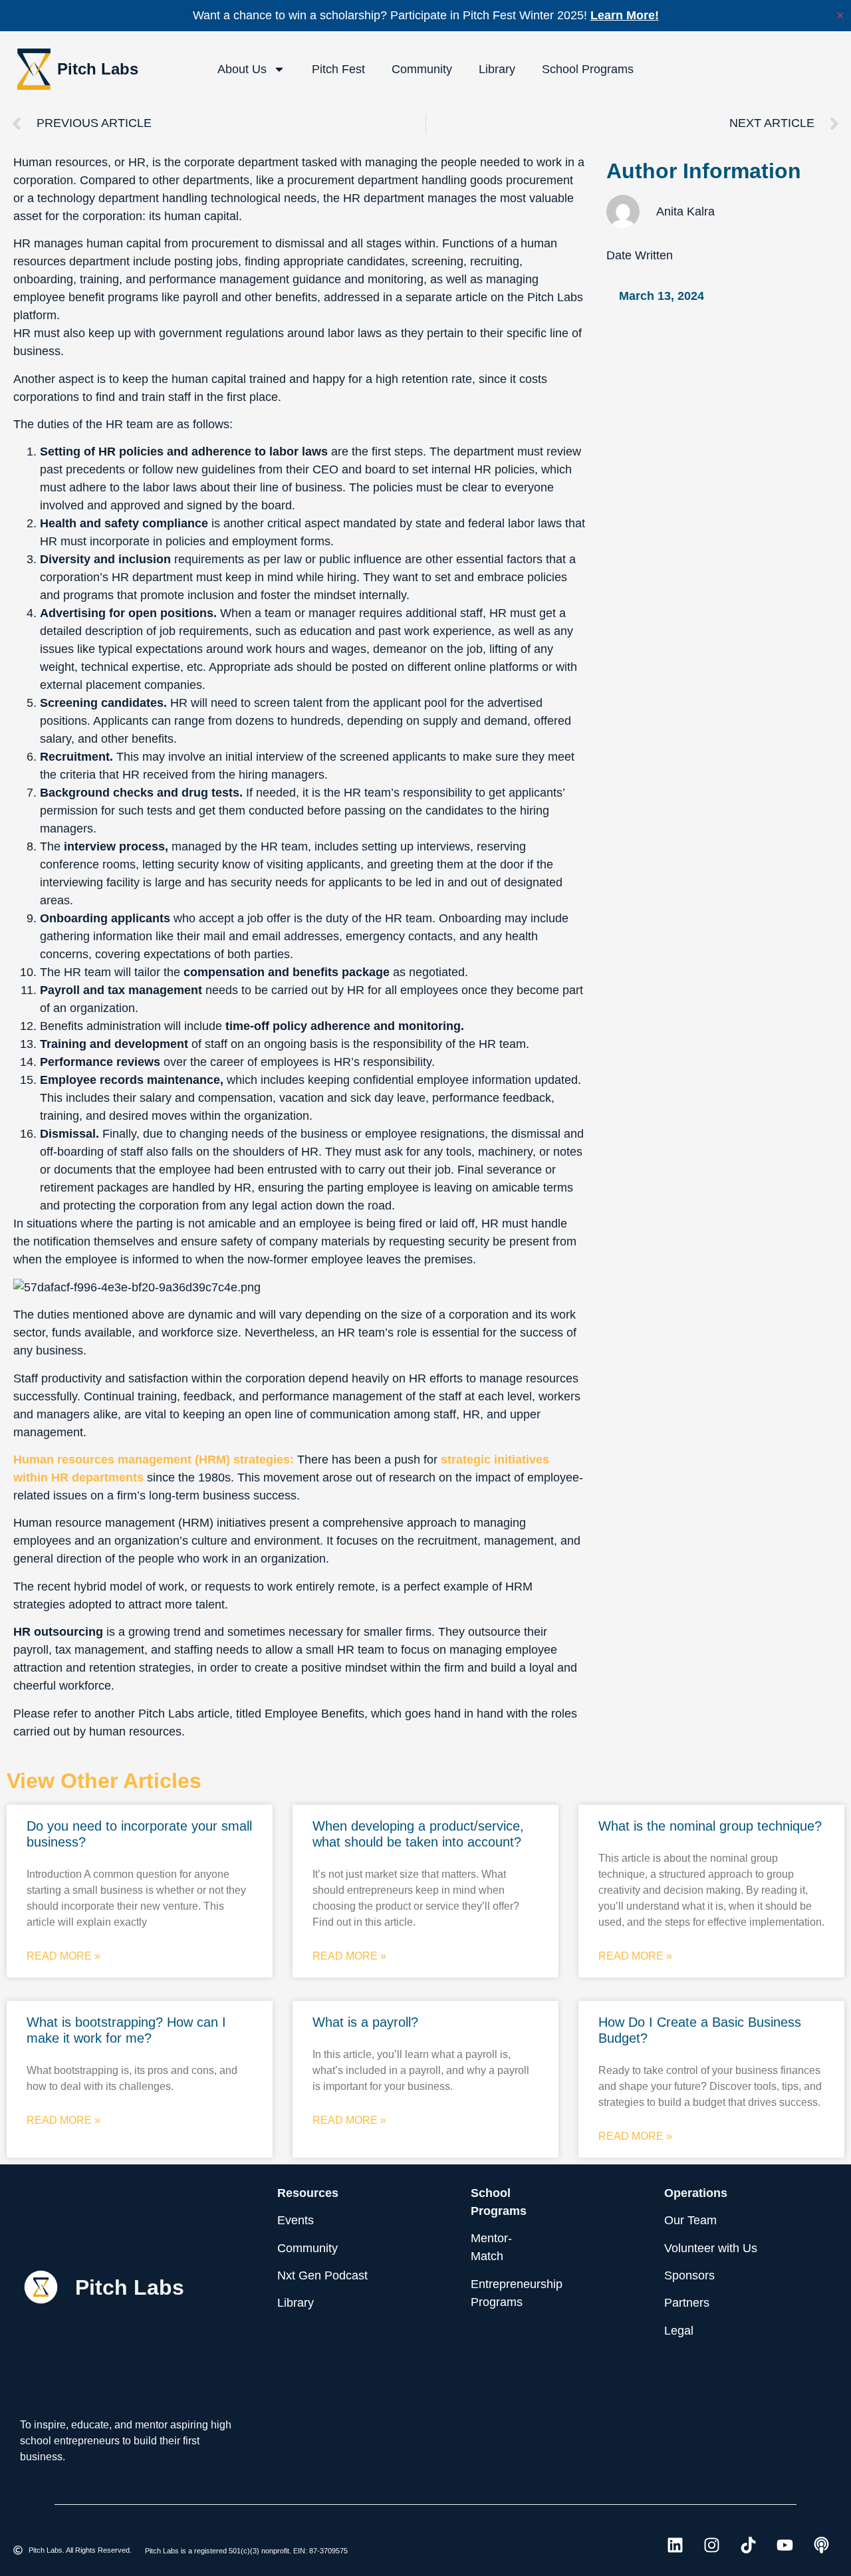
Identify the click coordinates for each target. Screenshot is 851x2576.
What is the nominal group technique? (710, 1826)
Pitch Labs (98, 69)
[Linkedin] (675, 2545)
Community (422, 69)
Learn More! (625, 15)
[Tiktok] (748, 2545)
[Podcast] (821, 2545)
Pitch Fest (338, 69)
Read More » (63, 1956)
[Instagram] (711, 2545)
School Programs (588, 69)
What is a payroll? (365, 2022)
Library (497, 69)
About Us (242, 69)
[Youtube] (785, 2545)
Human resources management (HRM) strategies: (154, 1460)
